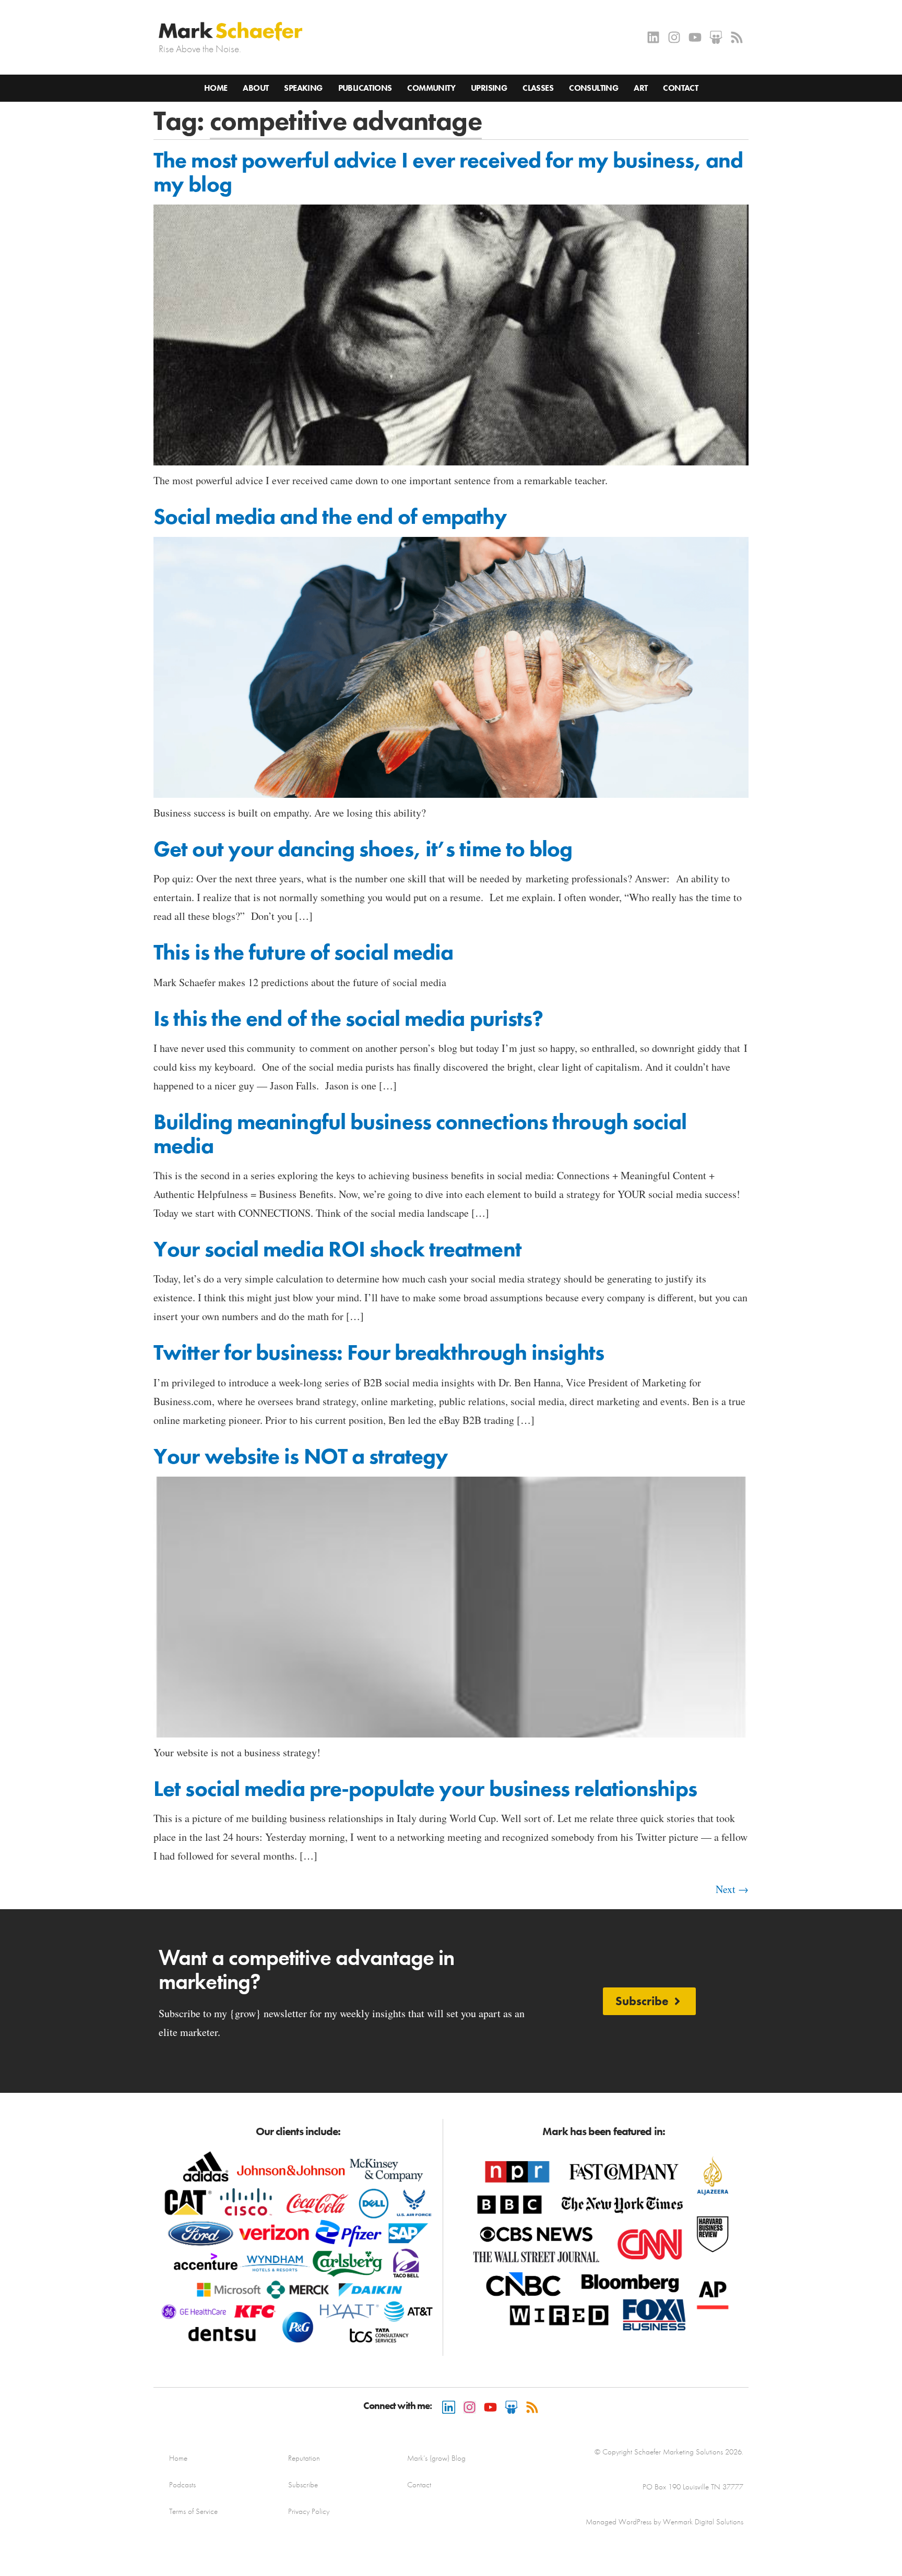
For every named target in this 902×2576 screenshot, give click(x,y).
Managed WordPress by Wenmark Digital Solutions (664, 2522)
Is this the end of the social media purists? (348, 1019)
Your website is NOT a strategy (301, 1456)
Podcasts (182, 2485)
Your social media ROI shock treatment (337, 1249)
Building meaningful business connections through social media (420, 1134)
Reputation (304, 2458)
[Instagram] (674, 37)
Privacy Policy (309, 2511)
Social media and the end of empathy (330, 517)
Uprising (489, 88)
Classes (538, 88)
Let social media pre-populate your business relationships (425, 1789)
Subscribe (303, 2485)
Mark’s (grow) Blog (436, 2458)
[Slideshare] (716, 37)
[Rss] (737, 37)
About (256, 88)
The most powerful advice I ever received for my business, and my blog (448, 172)
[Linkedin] (653, 37)
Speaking (303, 88)
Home (216, 88)
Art (640, 88)
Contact (680, 88)
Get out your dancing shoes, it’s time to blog (363, 849)
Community (431, 88)
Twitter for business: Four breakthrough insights (379, 1352)
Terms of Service (193, 2511)
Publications (365, 88)
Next (732, 1889)
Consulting (594, 88)
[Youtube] (695, 37)
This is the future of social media (303, 952)
